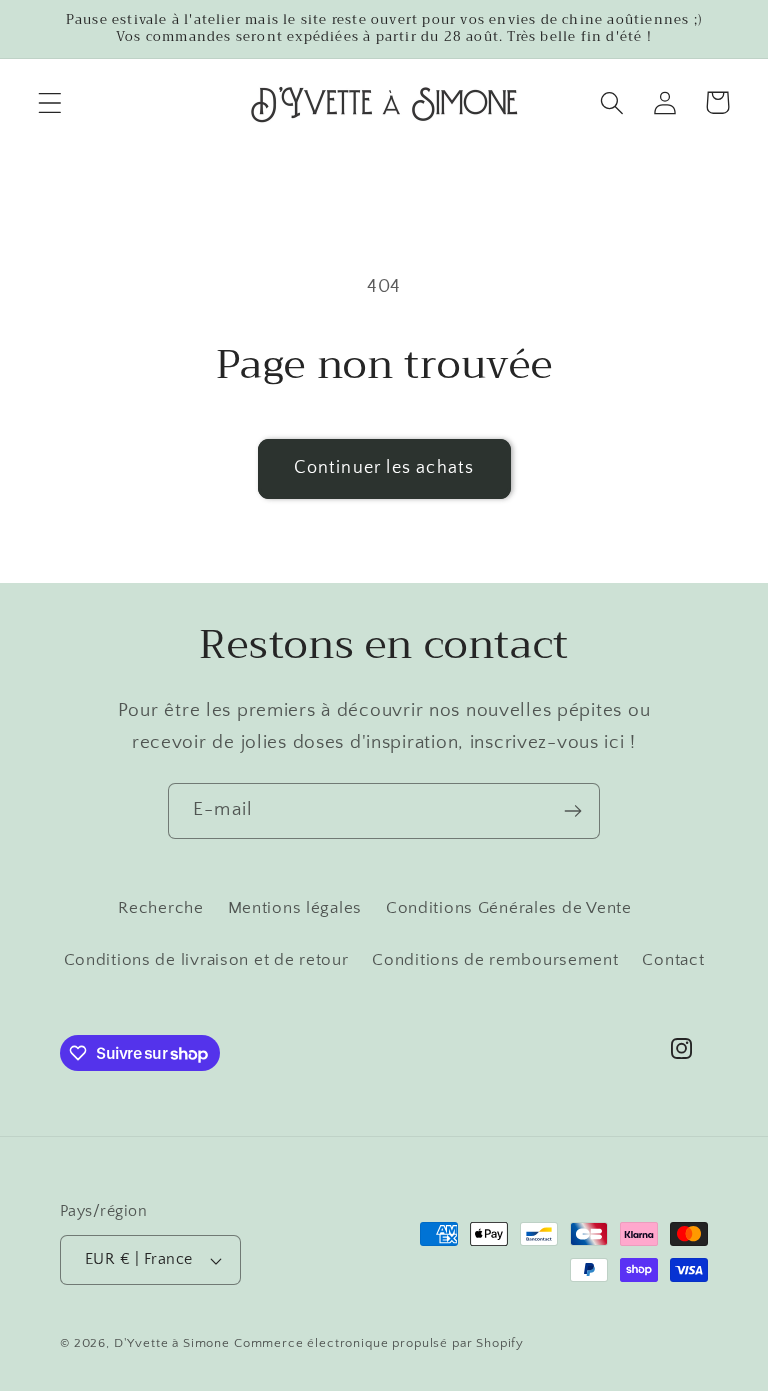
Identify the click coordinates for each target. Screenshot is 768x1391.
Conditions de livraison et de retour (206, 960)
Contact (673, 960)
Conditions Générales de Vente (509, 908)
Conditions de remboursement (495, 960)
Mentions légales (295, 908)
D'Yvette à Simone (172, 1343)
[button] (50, 102)
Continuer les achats (384, 468)
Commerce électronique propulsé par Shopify (379, 1343)
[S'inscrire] (572, 811)
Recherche (160, 908)
